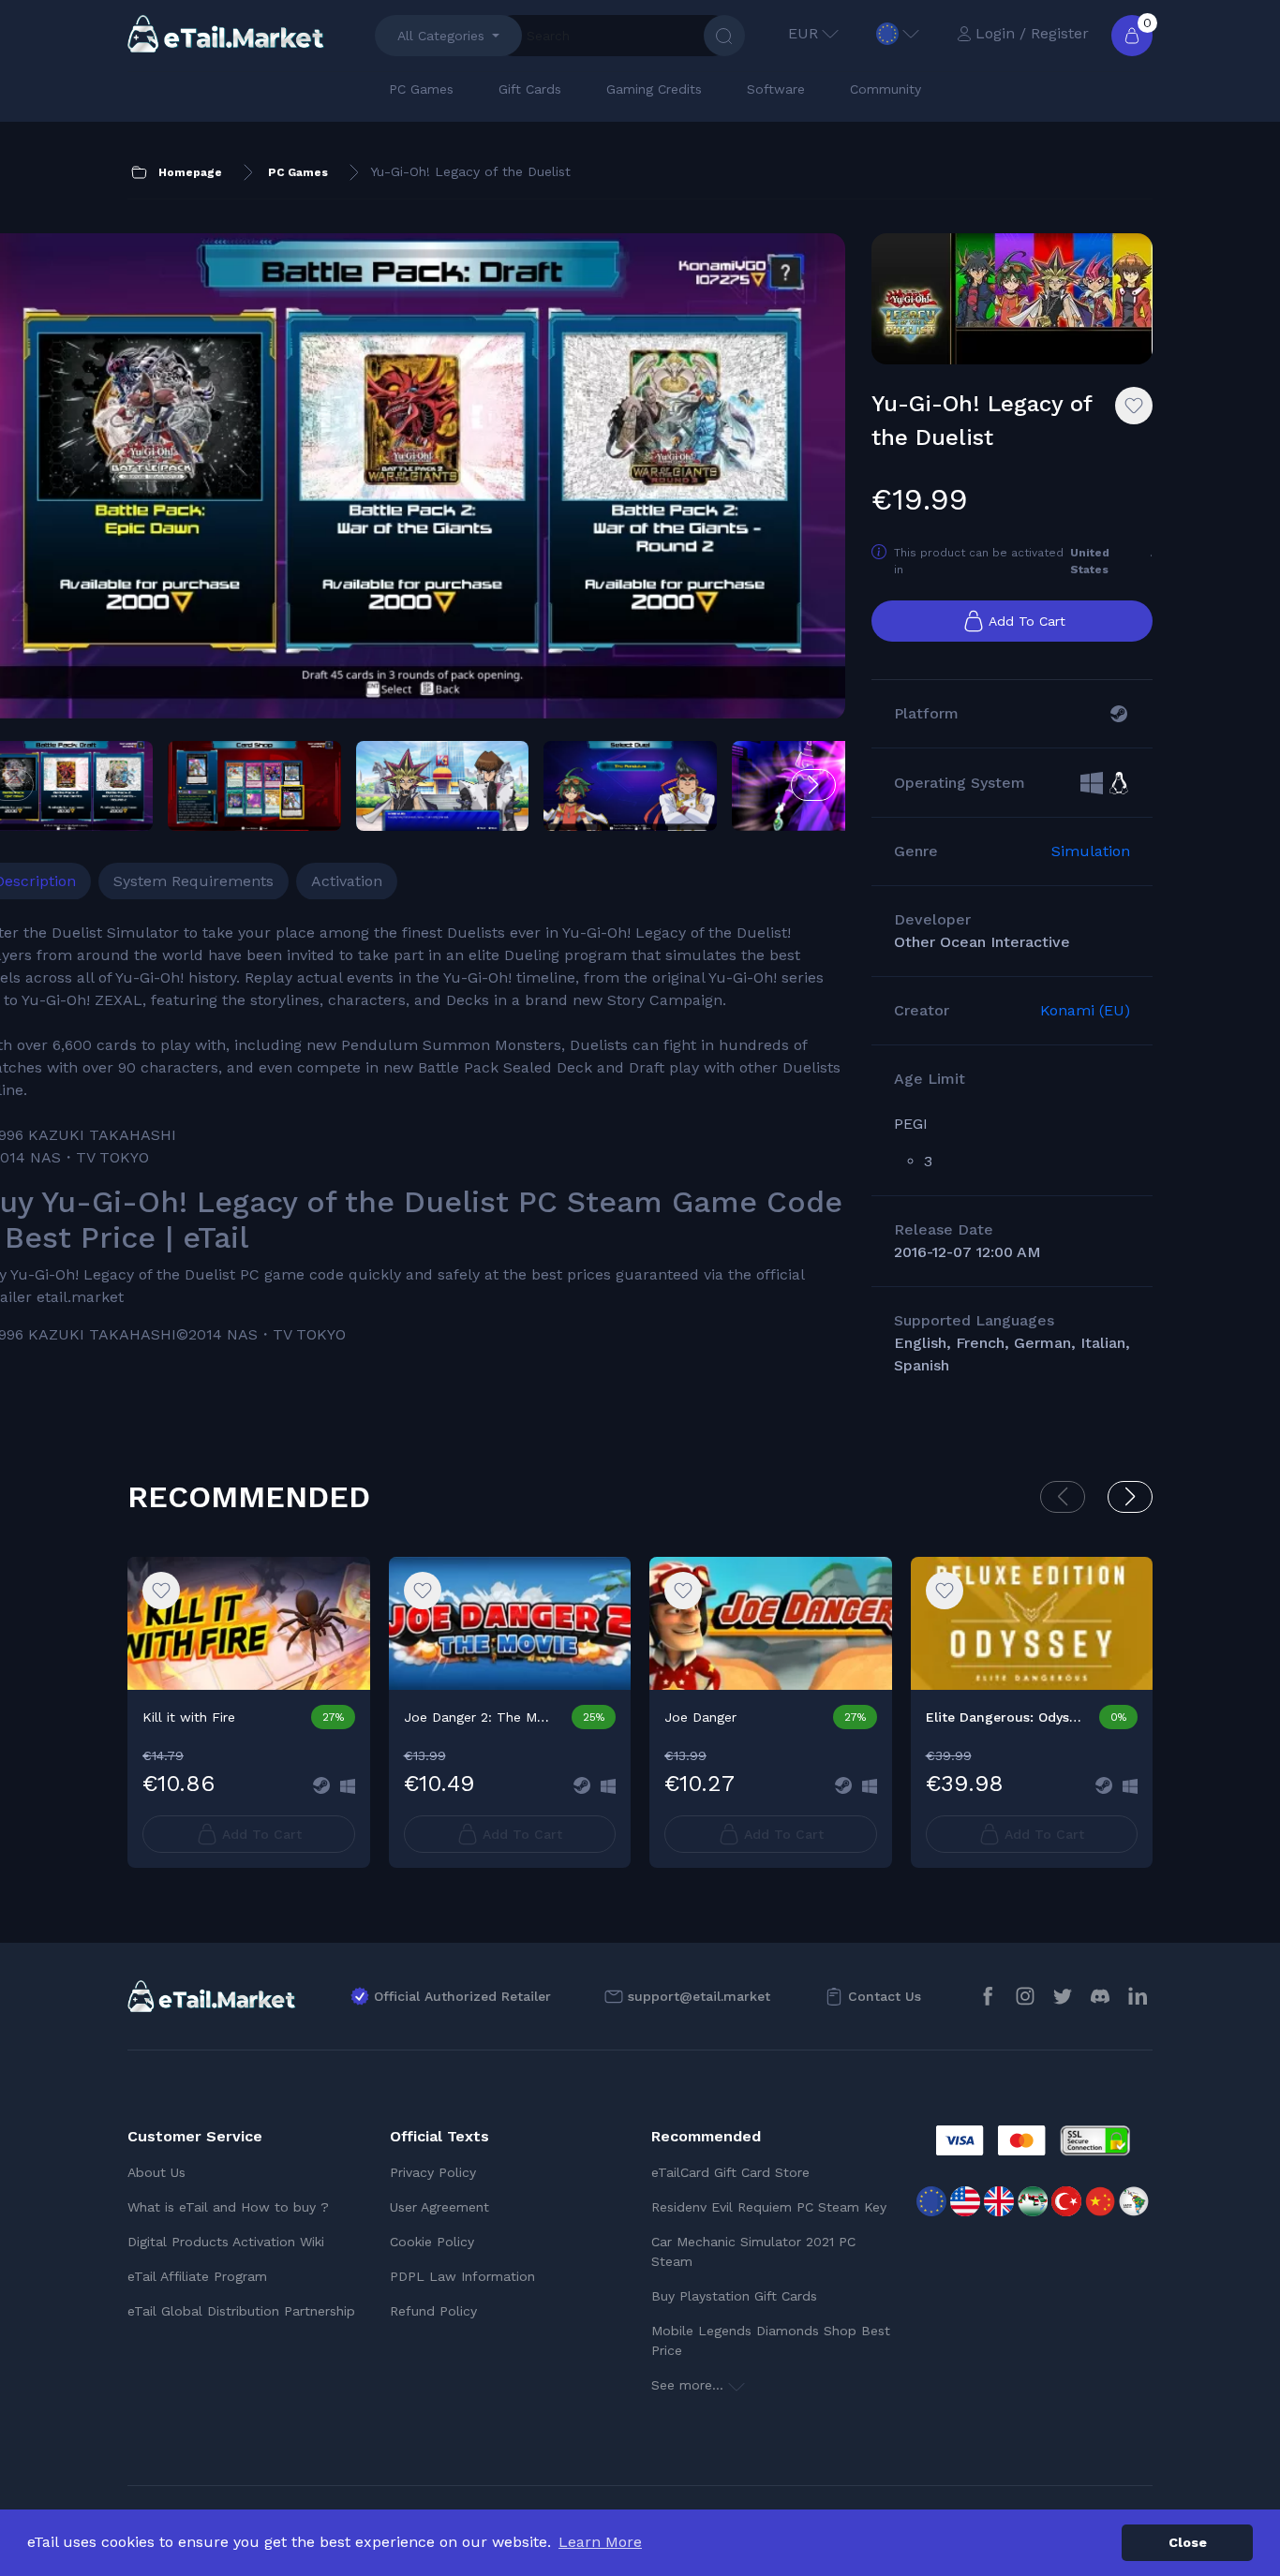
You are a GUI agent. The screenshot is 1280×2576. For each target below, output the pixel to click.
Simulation (1091, 851)
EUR (803, 33)
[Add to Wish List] (1134, 406)
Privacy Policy (433, 2172)
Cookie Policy (432, 2242)
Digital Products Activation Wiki (226, 2242)
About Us (156, 2172)
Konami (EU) (1085, 1010)
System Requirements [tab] (193, 881)
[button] (813, 785)
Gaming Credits (654, 89)
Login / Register (1032, 33)
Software (776, 89)
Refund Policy (433, 2311)
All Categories (441, 36)
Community (886, 89)
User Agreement (439, 2207)
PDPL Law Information (462, 2276)
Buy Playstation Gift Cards (734, 2296)
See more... (690, 2385)
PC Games (421, 89)
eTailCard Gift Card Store (730, 2172)
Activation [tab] (347, 881)
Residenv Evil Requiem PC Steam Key (769, 2207)
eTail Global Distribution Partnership (241, 2311)
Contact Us (885, 1996)
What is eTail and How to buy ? (228, 2207)
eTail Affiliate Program (197, 2276)
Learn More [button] (600, 2542)
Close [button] (1188, 2542)
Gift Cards (530, 89)
